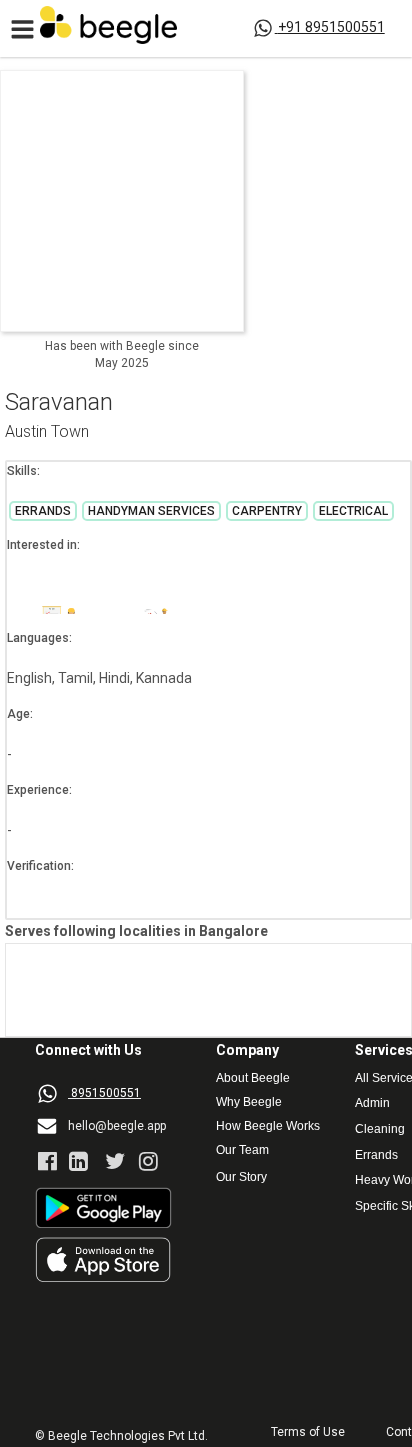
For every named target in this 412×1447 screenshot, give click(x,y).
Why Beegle (249, 1102)
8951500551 (106, 1093)
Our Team (242, 1150)
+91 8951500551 (331, 27)
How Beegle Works (268, 1126)
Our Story (241, 1177)
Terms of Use (308, 1432)
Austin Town (47, 432)
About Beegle (253, 1078)
